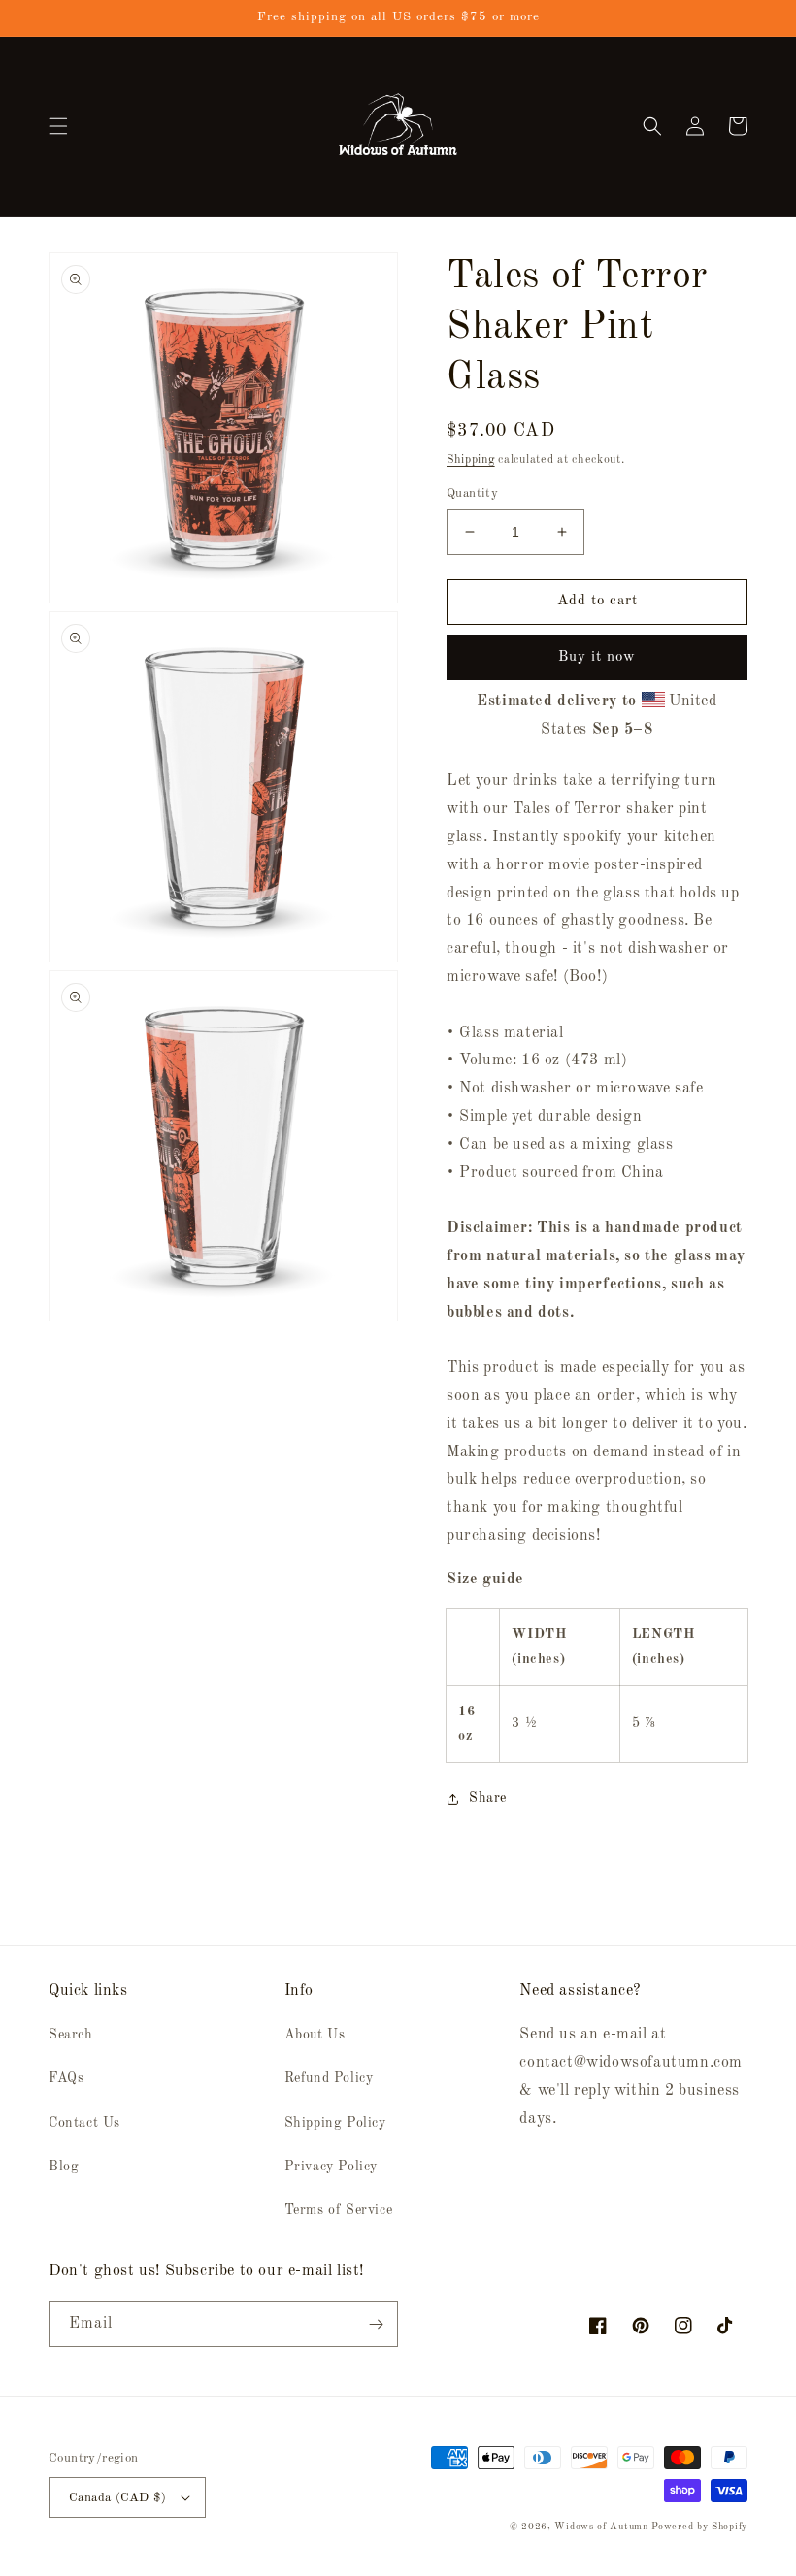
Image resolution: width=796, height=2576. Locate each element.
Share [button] (488, 1798)
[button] (58, 126)
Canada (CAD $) (118, 2498)
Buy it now (597, 657)
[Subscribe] (376, 2324)
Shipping (471, 460)
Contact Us (84, 2123)
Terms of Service (339, 2210)
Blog (64, 2167)
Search (71, 2035)
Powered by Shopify (699, 2527)
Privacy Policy (331, 2167)
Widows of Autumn (601, 2527)
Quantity (472, 493)
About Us (315, 2035)
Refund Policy (329, 2078)
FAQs (66, 2078)
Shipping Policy (335, 2123)
